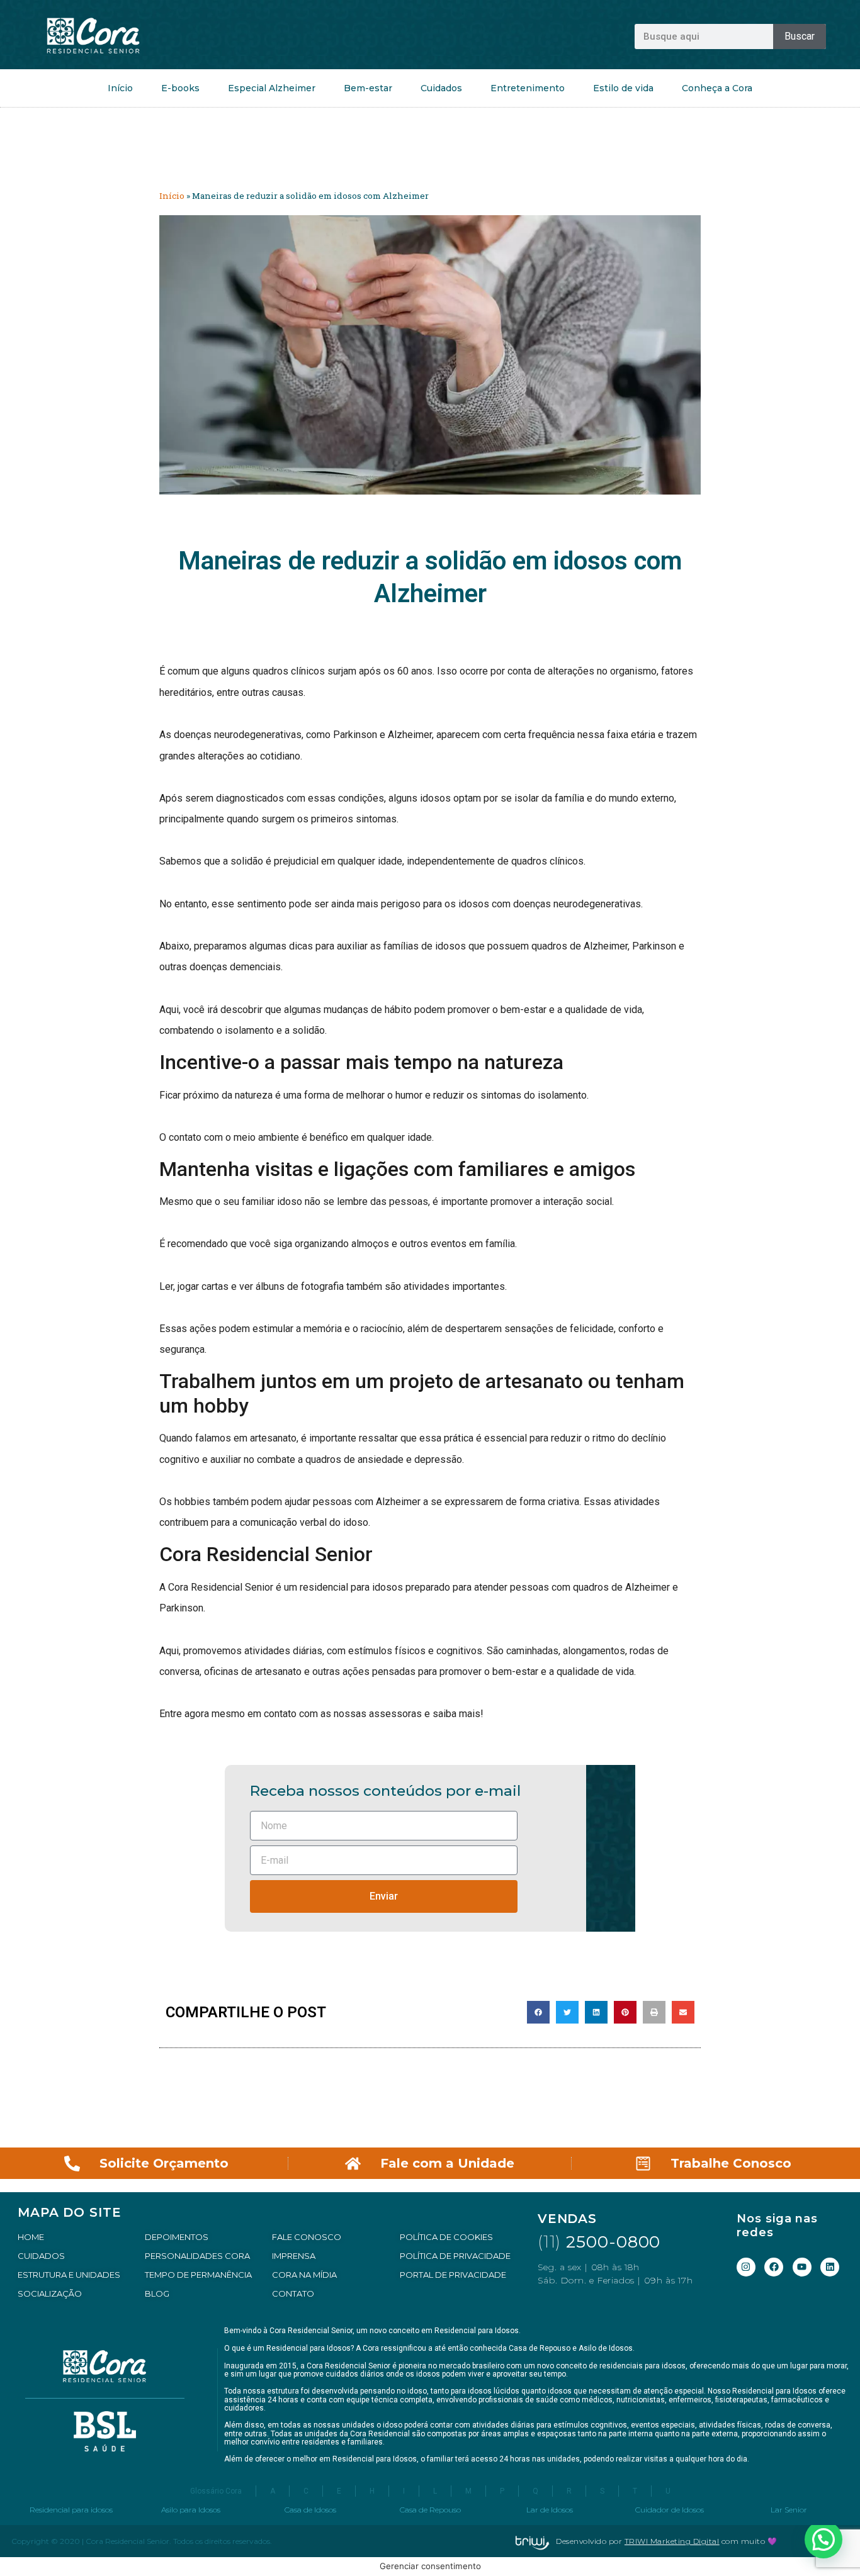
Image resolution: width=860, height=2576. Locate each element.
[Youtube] (802, 2267)
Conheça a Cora (717, 88)
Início (120, 88)
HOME (31, 2237)
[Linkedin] (830, 2267)
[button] (538, 2012)
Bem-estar (368, 88)
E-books (180, 88)
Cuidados (441, 88)
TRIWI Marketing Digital (672, 2541)
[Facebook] (774, 2267)
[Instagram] (746, 2267)
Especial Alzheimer (272, 88)
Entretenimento (528, 88)
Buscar (800, 36)
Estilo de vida (623, 88)
